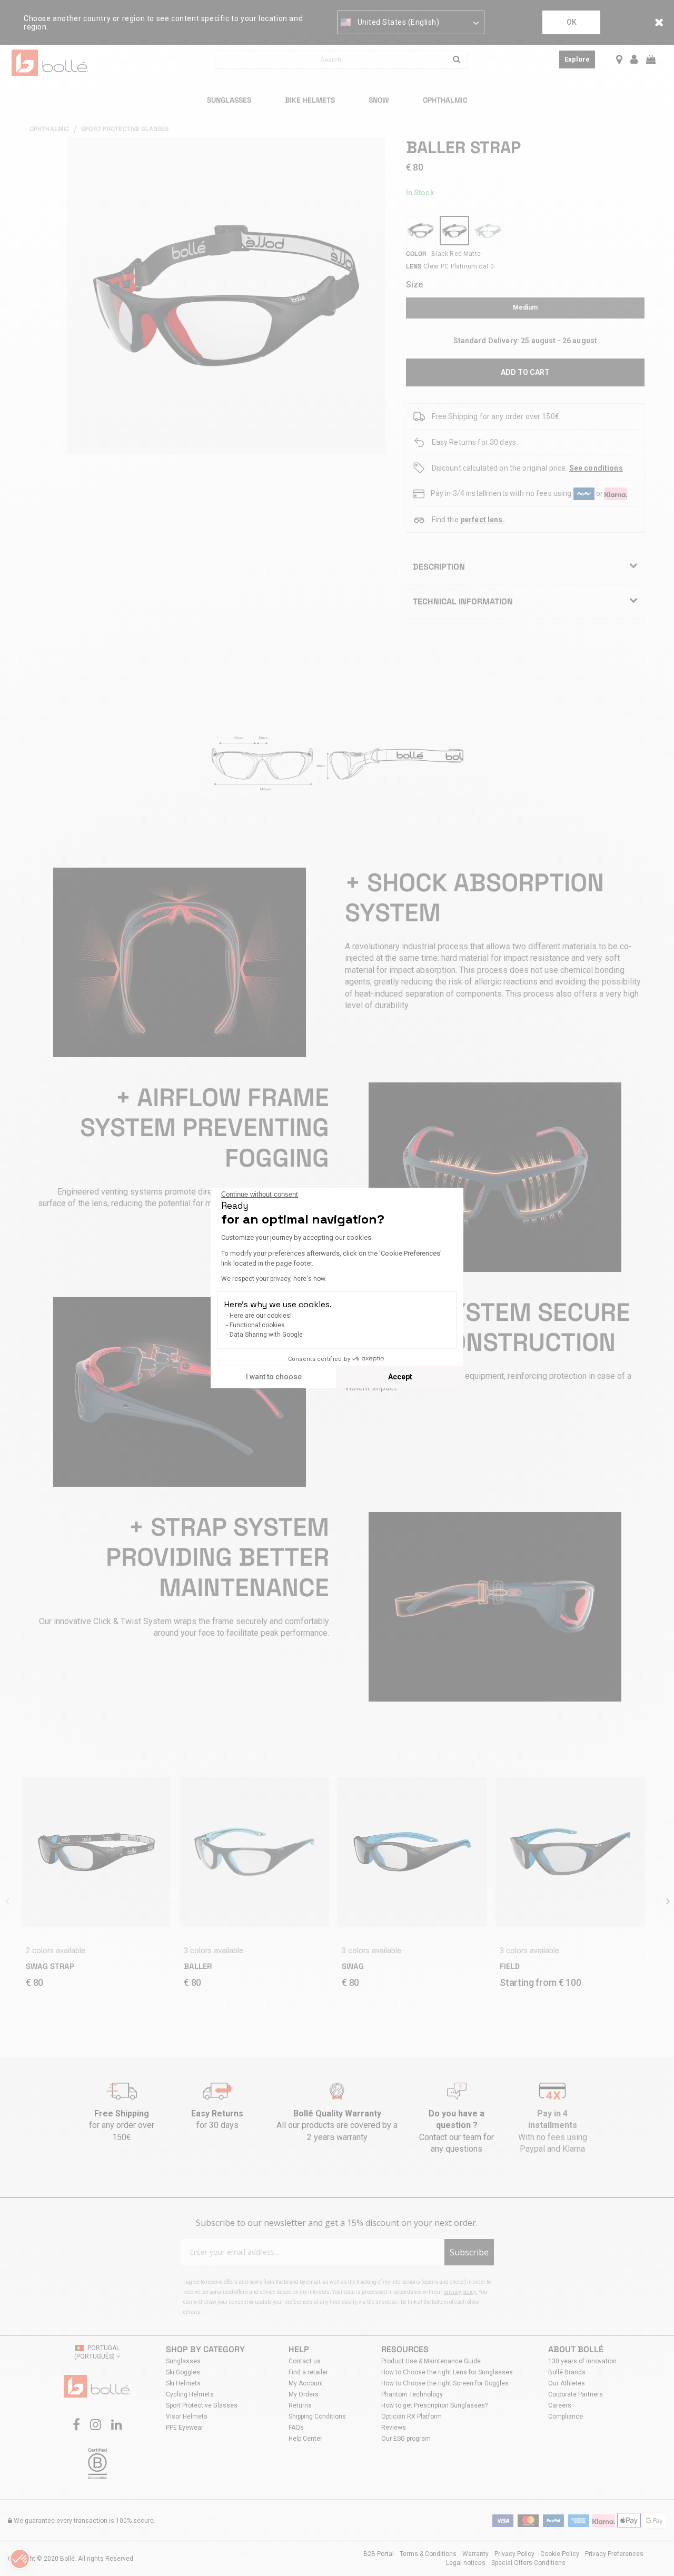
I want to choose (274, 1377)
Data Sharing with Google (266, 1335)
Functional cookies (257, 1325)
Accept (400, 1377)
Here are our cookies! (261, 1316)
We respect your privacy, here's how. (274, 1279)
